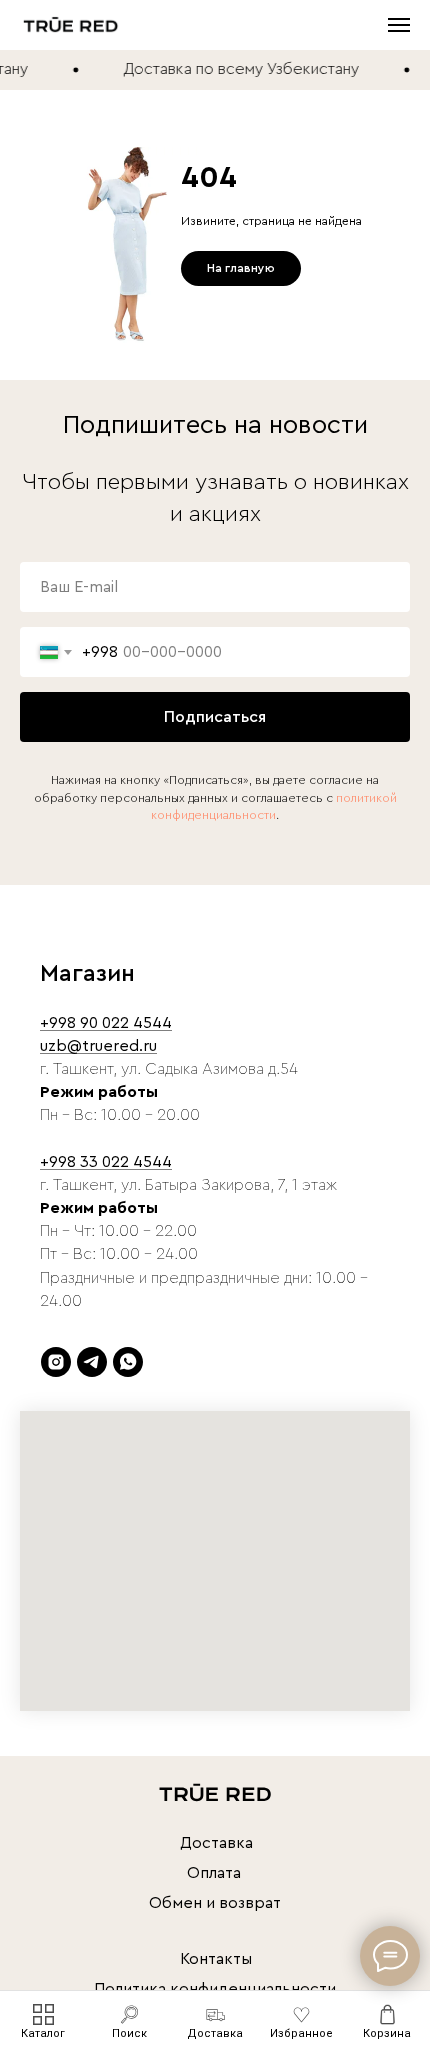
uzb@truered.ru (98, 1046)
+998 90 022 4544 (106, 1023)
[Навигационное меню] (399, 25)
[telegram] (92, 1362)
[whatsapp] (128, 1362)
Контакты (216, 1959)
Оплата (214, 1873)
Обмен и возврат (215, 1903)
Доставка (216, 1843)
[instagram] (56, 1362)
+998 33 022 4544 (106, 1162)
